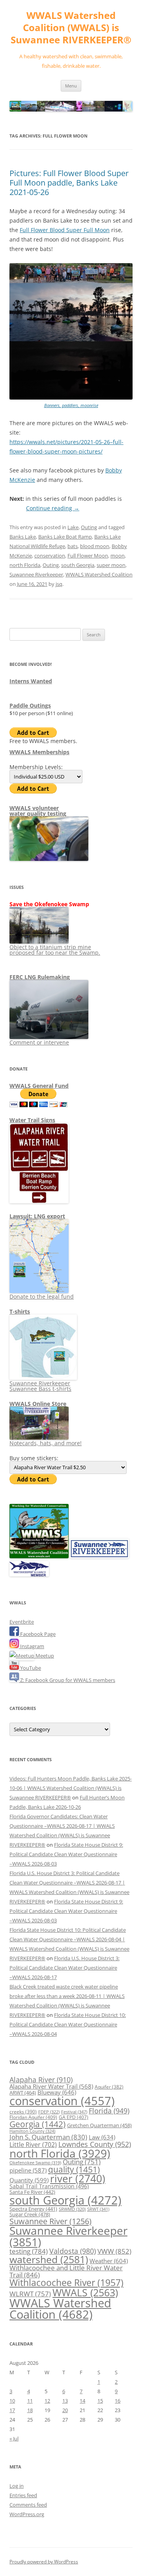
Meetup (44, 1656)
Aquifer (109, 2087)
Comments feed (28, 2505)
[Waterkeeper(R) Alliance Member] (29, 1574)
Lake (73, 527)
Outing (89, 527)
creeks (23, 2112)
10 (12, 2401)
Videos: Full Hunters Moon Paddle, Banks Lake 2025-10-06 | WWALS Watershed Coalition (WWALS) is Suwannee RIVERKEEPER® (71, 1788)
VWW (114, 2251)
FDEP (49, 2112)
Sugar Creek (30, 2214)
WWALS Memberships (39, 752)
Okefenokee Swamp (35, 2163)
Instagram (32, 1646)
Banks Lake (23, 537)
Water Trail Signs (32, 1120)
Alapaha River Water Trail (51, 2086)
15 (100, 2401)
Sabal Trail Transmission (49, 2186)
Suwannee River (50, 2221)
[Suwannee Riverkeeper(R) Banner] (99, 1556)
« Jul (14, 2438)
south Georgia (78, 565)
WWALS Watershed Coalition (99, 574)
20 (65, 2410)
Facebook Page (37, 1634)
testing (29, 2251)
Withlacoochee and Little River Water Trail (66, 2271)
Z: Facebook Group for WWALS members (67, 1680)
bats (73, 546)
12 (47, 2401)
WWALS (85, 2292)
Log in (17, 2486)
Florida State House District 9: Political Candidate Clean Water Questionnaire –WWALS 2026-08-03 (66, 1854)
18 (30, 2410)
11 (30, 2401)
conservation (50, 556)
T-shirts (20, 1311)
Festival (74, 2112)
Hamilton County (32, 2131)
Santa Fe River (32, 2192)
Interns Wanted (31, 681)
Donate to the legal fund (42, 1296)
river (78, 2179)
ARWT (23, 2093)
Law (102, 2137)
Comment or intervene (39, 1042)
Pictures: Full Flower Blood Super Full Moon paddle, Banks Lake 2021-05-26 (69, 183)
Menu (71, 86)
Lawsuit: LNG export (37, 1216)
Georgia (37, 2124)
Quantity (29, 2180)
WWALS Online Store (38, 1404)
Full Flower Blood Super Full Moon (65, 230)
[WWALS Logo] (39, 1556)
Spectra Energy (33, 2209)
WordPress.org (27, 2514)
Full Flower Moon (88, 556)
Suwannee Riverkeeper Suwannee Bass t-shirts (40, 1386)
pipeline (28, 2170)
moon (118, 556)
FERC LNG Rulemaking (40, 977)
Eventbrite (22, 1622)
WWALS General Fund (39, 1086)
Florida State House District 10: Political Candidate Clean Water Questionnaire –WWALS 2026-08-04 (68, 2024)
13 (65, 2401)
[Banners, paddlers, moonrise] (71, 398)
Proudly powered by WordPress (44, 2562)
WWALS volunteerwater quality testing (38, 811)
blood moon (95, 546)
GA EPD (74, 2117)
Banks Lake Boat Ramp (65, 537)
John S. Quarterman (48, 2137)
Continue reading (53, 508)
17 (12, 2410)
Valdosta (73, 2251)
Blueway (57, 2092)
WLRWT (30, 2294)
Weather (109, 2261)
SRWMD (72, 2209)
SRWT (98, 2209)
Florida (109, 2111)
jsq (59, 584)
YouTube (30, 1668)
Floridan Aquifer (33, 2117)
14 (82, 2401)
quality (74, 2169)
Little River (33, 2145)
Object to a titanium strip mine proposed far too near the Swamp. (55, 950)
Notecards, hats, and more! (46, 1443)
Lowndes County (95, 2144)
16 (118, 2401)
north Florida (25, 565)
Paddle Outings (30, 705)
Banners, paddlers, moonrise (71, 405)
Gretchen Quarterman (99, 2125)
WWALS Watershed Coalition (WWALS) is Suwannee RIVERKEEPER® (71, 28)
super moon (111, 565)
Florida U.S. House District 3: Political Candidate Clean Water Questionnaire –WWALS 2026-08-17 (64, 1968)
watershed (49, 2259)
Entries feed (23, 2495)
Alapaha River (41, 2080)
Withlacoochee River (66, 2282)
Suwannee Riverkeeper (36, 574)
